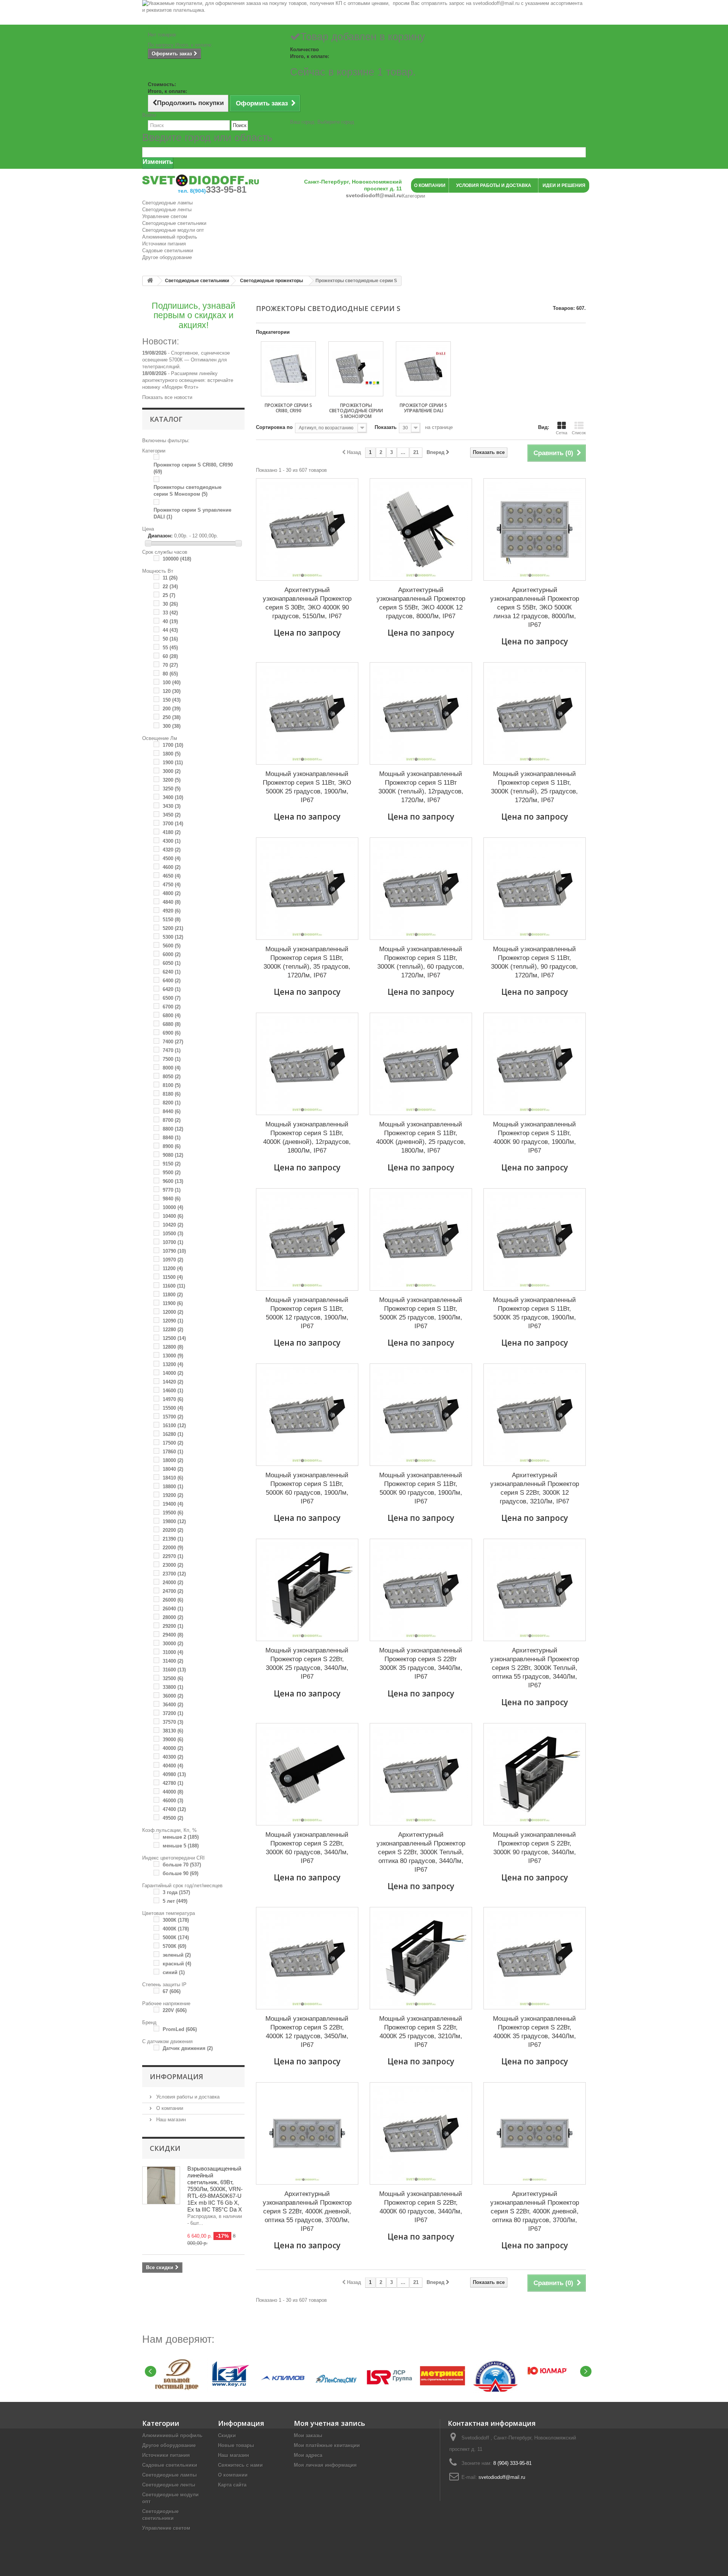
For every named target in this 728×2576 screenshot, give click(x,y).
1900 (173, 763)
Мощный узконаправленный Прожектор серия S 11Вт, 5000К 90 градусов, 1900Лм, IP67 (421, 1488)
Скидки (165, 2148)
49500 (173, 1818)
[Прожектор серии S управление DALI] (423, 369)
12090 (173, 1321)
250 (172, 717)
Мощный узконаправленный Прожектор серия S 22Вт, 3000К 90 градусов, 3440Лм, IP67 (534, 1848)
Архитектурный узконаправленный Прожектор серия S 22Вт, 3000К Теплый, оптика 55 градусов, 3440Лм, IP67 (535, 1668)
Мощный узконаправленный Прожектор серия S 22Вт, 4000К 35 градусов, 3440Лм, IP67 (534, 2032)
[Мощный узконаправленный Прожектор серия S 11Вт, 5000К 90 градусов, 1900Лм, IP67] (421, 1415)
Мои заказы (308, 2435)
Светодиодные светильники (174, 223)
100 (172, 682)
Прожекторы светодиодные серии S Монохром (356, 411)
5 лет (175, 1901)
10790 (174, 1251)
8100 (172, 1085)
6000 (172, 954)
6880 (172, 1024)
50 (170, 639)
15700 (173, 1417)
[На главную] (150, 281)
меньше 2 (181, 1837)
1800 (172, 754)
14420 (173, 1382)
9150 (172, 1164)
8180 (172, 1094)
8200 (172, 1103)
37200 (173, 1713)
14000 (173, 1373)
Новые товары (236, 2445)
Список (579, 433)
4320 (172, 850)
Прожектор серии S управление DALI (423, 408)
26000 (173, 1600)
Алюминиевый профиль (170, 237)
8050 (172, 1077)
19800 (174, 1521)
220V (175, 2010)
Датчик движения (188, 2048)
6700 (172, 1007)
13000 (173, 1356)
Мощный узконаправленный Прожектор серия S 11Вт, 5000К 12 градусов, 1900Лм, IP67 (307, 1313)
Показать (386, 427)
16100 (174, 1425)
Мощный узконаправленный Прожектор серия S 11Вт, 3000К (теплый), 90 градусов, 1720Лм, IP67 (534, 962)
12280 (173, 1330)
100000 (177, 559)
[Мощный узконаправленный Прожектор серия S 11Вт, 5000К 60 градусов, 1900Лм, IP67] (307, 1415)
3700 (173, 824)
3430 (172, 806)
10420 (173, 1225)
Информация (177, 2077)
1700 (173, 745)
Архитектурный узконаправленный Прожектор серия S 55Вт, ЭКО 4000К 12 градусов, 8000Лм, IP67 (421, 603)
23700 (174, 1574)
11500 (173, 1277)
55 (170, 648)
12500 (174, 1338)
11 (170, 578)
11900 (173, 1303)
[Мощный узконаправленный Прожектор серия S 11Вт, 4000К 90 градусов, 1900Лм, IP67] (535, 1064)
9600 (173, 1181)
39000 (173, 1740)
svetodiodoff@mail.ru (502, 2477)
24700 (173, 1591)
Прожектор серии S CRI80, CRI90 (288, 408)
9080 (173, 1155)
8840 (172, 1138)
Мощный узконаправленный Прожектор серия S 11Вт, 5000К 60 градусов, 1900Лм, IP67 (307, 1488)
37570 (173, 1722)
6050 (172, 963)
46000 (173, 1801)
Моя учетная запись (329, 2423)
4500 (172, 858)
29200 (173, 1626)
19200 (173, 1495)
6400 (172, 981)
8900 (172, 1146)
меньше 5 (181, 1846)
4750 (172, 885)
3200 (172, 780)
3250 (172, 789)
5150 (172, 920)
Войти (149, 115)
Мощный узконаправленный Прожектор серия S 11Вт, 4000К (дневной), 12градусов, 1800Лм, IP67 (307, 1137)
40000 (173, 1748)
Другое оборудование (167, 257)
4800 (172, 893)
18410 (173, 1478)
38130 (173, 1731)
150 (172, 700)
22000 (173, 1548)
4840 (172, 902)
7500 (172, 1059)
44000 (173, 1792)
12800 (173, 1347)
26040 (173, 1609)
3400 (173, 797)
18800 (173, 1487)
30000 (173, 1644)
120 (172, 691)
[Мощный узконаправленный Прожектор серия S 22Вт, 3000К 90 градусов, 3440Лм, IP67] (535, 1774)
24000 (173, 1583)
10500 (173, 1234)
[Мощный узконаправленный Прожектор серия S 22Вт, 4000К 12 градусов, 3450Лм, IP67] (307, 1958)
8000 (172, 1068)
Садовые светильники (168, 251)
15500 (173, 1408)
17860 (173, 1452)
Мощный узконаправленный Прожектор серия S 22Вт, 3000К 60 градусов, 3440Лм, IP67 (307, 1848)
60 (170, 656)
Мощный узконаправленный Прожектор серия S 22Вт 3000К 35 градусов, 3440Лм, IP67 (421, 1663)
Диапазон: (160, 536)
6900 (172, 1033)
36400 (173, 1705)
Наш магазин (170, 2120)
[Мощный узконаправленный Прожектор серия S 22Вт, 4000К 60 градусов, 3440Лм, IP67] (421, 2133)
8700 (172, 1120)
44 (170, 630)
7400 (173, 1042)
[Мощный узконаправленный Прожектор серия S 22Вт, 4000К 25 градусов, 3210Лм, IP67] (421, 1958)
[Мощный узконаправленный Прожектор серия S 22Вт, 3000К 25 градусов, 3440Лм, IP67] (307, 1590)
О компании (169, 2108)
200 (172, 709)
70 (170, 665)
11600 (174, 1286)
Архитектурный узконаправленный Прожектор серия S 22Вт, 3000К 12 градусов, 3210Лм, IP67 (535, 1488)
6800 (172, 1015)
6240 (172, 972)
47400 (174, 1809)
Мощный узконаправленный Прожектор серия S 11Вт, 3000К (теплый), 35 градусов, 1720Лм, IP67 (307, 962)
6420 (172, 989)
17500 (173, 1443)
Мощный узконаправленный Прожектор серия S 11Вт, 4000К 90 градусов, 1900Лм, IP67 (534, 1137)
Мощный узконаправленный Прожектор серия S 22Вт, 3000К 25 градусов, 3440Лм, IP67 (307, 1663)
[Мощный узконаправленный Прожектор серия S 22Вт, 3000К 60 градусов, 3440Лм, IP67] (307, 1774)
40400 (173, 1766)
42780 (173, 1783)
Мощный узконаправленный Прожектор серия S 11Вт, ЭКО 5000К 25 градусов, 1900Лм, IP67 (307, 787)
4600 (172, 867)
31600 (174, 1670)
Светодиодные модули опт (173, 230)
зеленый (177, 1955)
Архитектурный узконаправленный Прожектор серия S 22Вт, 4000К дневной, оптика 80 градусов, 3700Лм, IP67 (535, 2211)
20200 (173, 1530)
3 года (176, 1892)
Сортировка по (274, 427)
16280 (173, 1434)
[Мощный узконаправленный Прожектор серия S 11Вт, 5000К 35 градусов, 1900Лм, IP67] (535, 1239)
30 (170, 604)
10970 (173, 1260)
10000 (173, 1207)
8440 (172, 1111)
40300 (173, 1757)
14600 (173, 1391)
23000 (173, 1565)
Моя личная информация (325, 2465)
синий (174, 1972)
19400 (173, 1504)
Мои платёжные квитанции (327, 2445)
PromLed (180, 2029)
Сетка (562, 433)
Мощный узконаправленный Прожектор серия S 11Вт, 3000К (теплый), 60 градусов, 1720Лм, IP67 (421, 962)
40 (170, 621)
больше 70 (182, 1865)
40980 (174, 1774)
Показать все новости (167, 397)
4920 (172, 911)
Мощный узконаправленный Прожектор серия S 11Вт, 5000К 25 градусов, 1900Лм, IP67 (421, 1313)
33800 (173, 1687)
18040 (173, 1469)
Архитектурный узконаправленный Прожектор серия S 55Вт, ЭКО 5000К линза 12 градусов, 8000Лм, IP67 (535, 607)
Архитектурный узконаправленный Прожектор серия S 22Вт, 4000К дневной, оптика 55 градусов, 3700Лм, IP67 (307, 2211)
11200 (173, 1268)
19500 (173, 1513)
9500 (172, 1173)
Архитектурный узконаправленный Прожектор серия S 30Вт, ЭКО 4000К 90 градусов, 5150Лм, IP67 (307, 603)
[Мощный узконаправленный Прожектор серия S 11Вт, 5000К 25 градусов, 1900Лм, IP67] (421, 1239)
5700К (174, 1946)
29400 (173, 1635)
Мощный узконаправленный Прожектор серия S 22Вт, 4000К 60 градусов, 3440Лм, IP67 (421, 2207)
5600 (172, 946)
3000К (176, 1920)
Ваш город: (322, 122)
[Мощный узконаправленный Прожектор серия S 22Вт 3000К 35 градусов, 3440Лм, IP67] (421, 1590)
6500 (172, 998)
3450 (172, 815)
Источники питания (164, 244)
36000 (173, 1696)
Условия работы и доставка (187, 2097)
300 (172, 726)
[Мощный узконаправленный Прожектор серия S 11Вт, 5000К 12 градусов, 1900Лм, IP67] (307, 1239)
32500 (173, 1678)
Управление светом (165, 216)
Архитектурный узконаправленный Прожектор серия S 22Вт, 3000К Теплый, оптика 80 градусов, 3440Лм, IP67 (421, 1852)
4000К (176, 1929)
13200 (173, 1364)
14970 (173, 1399)
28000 (173, 1617)
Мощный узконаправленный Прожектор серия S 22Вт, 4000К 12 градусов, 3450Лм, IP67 (307, 2032)
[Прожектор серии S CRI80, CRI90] (288, 369)
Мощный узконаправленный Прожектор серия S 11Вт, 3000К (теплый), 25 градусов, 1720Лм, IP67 (534, 787)
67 (172, 1991)
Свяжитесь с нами (240, 2465)
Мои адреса (308, 2455)
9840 (172, 1199)
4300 (172, 841)
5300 (173, 937)
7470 (172, 1050)
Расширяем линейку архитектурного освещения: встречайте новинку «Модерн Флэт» (188, 380)
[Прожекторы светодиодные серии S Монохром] (356, 369)
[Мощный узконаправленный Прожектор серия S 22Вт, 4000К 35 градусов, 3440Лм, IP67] (535, 1958)
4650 (172, 876)
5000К (176, 1937)
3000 (172, 771)
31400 (173, 1661)
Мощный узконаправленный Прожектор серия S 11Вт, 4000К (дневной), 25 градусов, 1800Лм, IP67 (421, 1137)
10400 (173, 1216)
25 (169, 595)
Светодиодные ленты (167, 210)
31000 (173, 1652)
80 (170, 674)
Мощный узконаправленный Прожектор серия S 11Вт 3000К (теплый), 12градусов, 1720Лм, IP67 (421, 787)
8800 (173, 1129)
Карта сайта (232, 2485)
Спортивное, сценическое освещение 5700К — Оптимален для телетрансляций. (186, 360)
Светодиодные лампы (167, 203)
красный (177, 1964)
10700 (173, 1242)
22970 (173, 1556)
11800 (173, 1295)
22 (170, 587)
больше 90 (180, 1873)
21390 (173, 1539)
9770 (172, 1190)
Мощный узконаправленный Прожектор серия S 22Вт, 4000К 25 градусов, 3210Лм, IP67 (421, 2032)
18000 (173, 1460)
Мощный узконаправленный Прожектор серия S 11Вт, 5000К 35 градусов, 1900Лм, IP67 (534, 1313)
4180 (172, 832)
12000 (173, 1312)
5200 (173, 928)
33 (170, 613)
